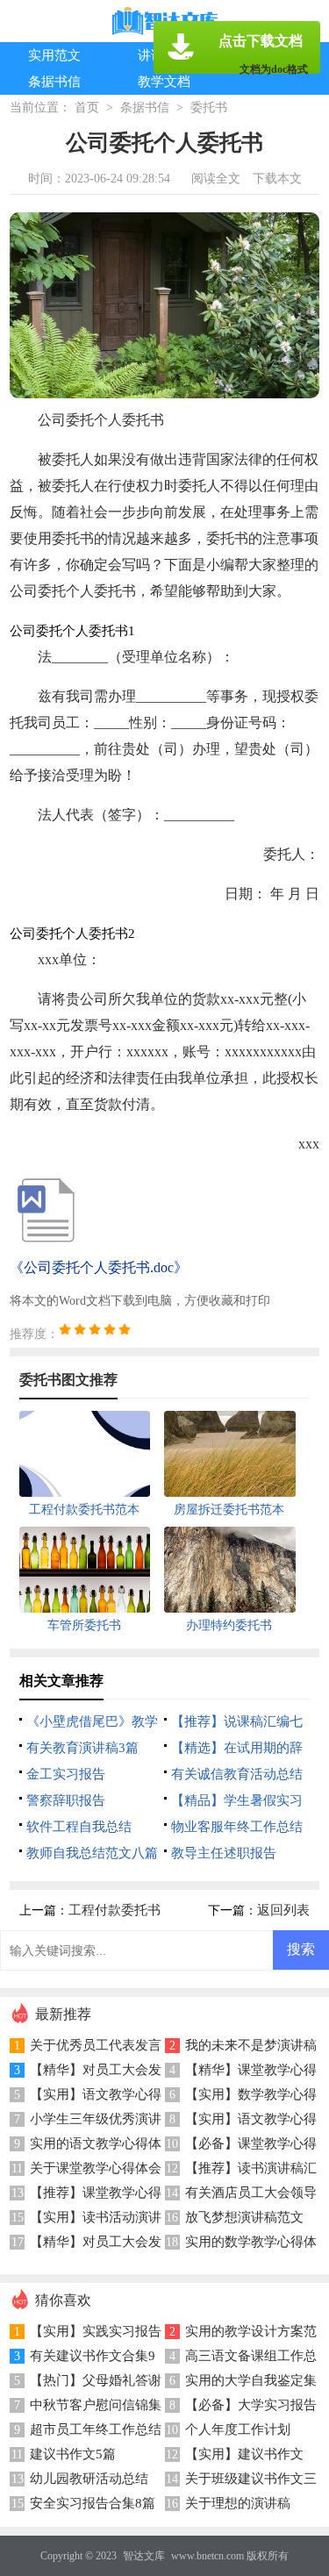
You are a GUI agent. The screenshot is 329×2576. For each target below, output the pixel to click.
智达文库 (144, 2556)
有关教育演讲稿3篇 (82, 1748)
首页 (87, 107)
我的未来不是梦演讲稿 (251, 2045)
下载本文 (277, 179)
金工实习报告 (66, 1774)
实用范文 (54, 55)
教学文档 (164, 82)
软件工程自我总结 (79, 1827)
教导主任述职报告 (224, 1853)
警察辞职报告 (66, 1800)
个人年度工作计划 (238, 2429)
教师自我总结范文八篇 (92, 1853)
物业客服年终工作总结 (237, 1827)
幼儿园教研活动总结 (89, 2479)
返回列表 (283, 1910)
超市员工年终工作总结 (96, 2429)
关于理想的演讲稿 (238, 2503)
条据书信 (54, 82)
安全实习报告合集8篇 (93, 2503)
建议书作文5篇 (73, 2454)
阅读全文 (216, 179)
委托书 (209, 107)
